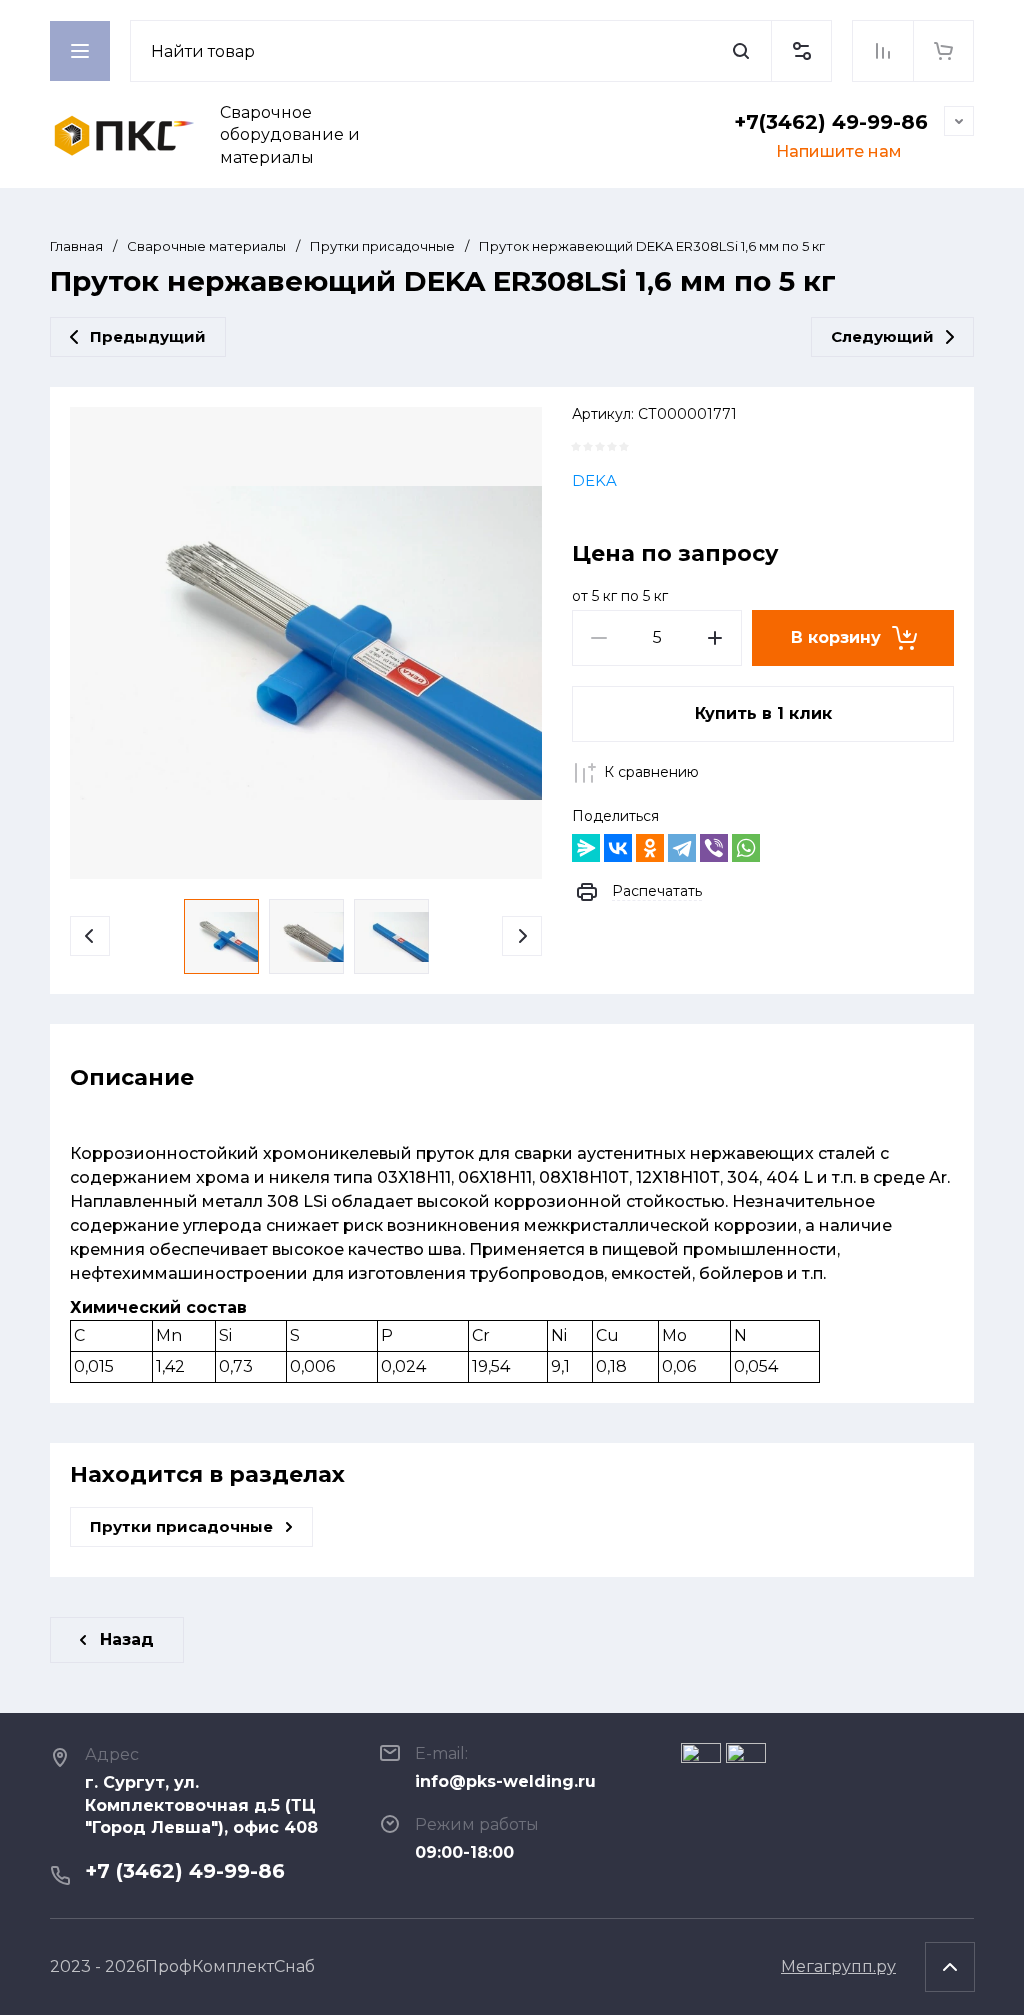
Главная (76, 246)
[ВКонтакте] (618, 848)
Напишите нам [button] (839, 151)
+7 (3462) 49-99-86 (185, 1871)
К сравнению (651, 772)
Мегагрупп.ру (838, 1966)
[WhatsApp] (746, 848)
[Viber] (714, 848)
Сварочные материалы (206, 246)
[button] (801, 51)
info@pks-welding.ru (505, 1781)
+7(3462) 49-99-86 (831, 122)
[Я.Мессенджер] (586, 848)
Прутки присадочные (382, 246)
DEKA (594, 480)
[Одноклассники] (650, 848)
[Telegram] (682, 848)
